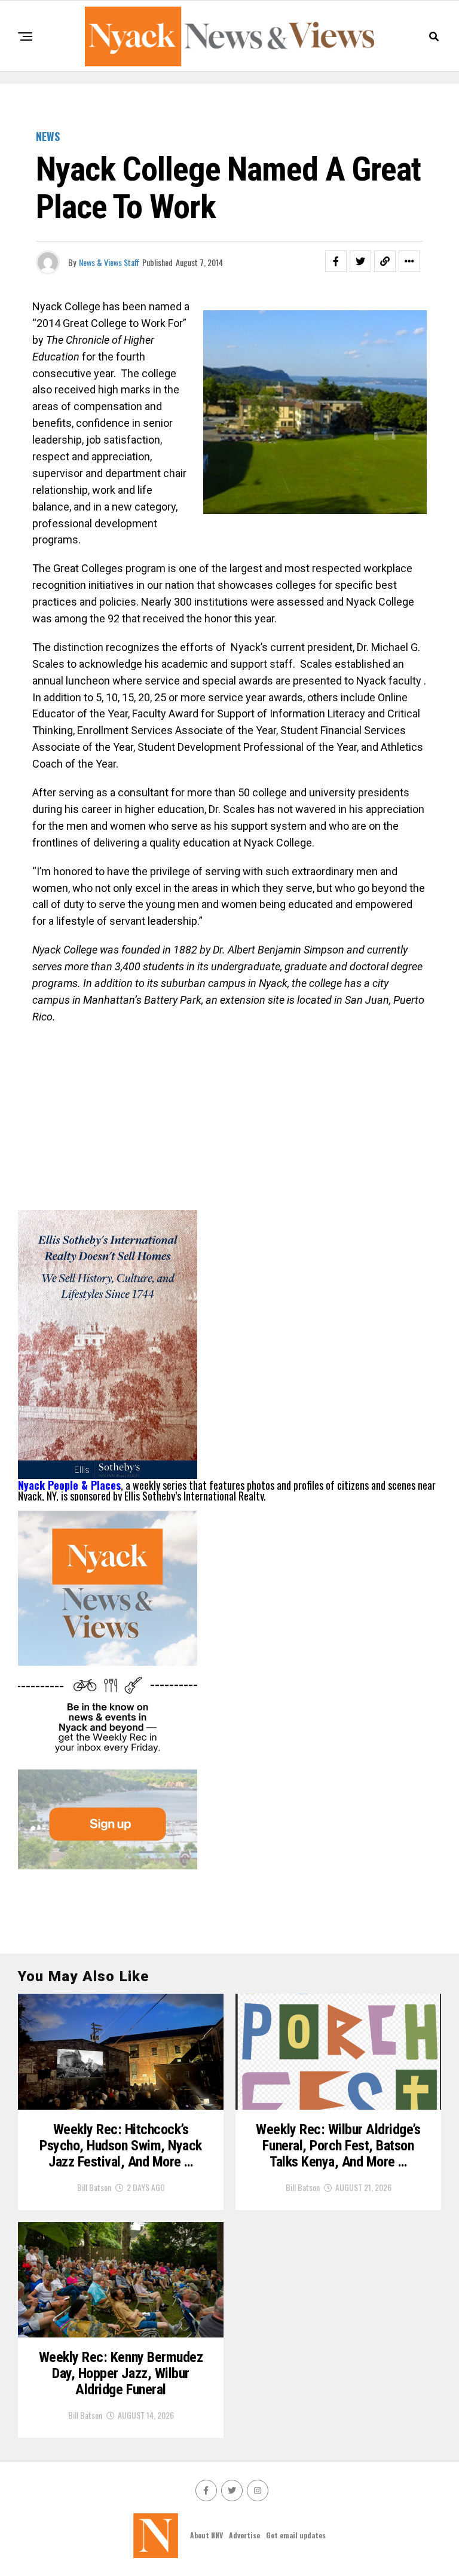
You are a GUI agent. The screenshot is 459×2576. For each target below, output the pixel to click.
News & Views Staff (109, 262)
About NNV (206, 2535)
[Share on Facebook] (336, 261)
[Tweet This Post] (360, 261)
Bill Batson (94, 2187)
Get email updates (296, 2535)
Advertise (244, 2535)
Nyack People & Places (69, 1485)
